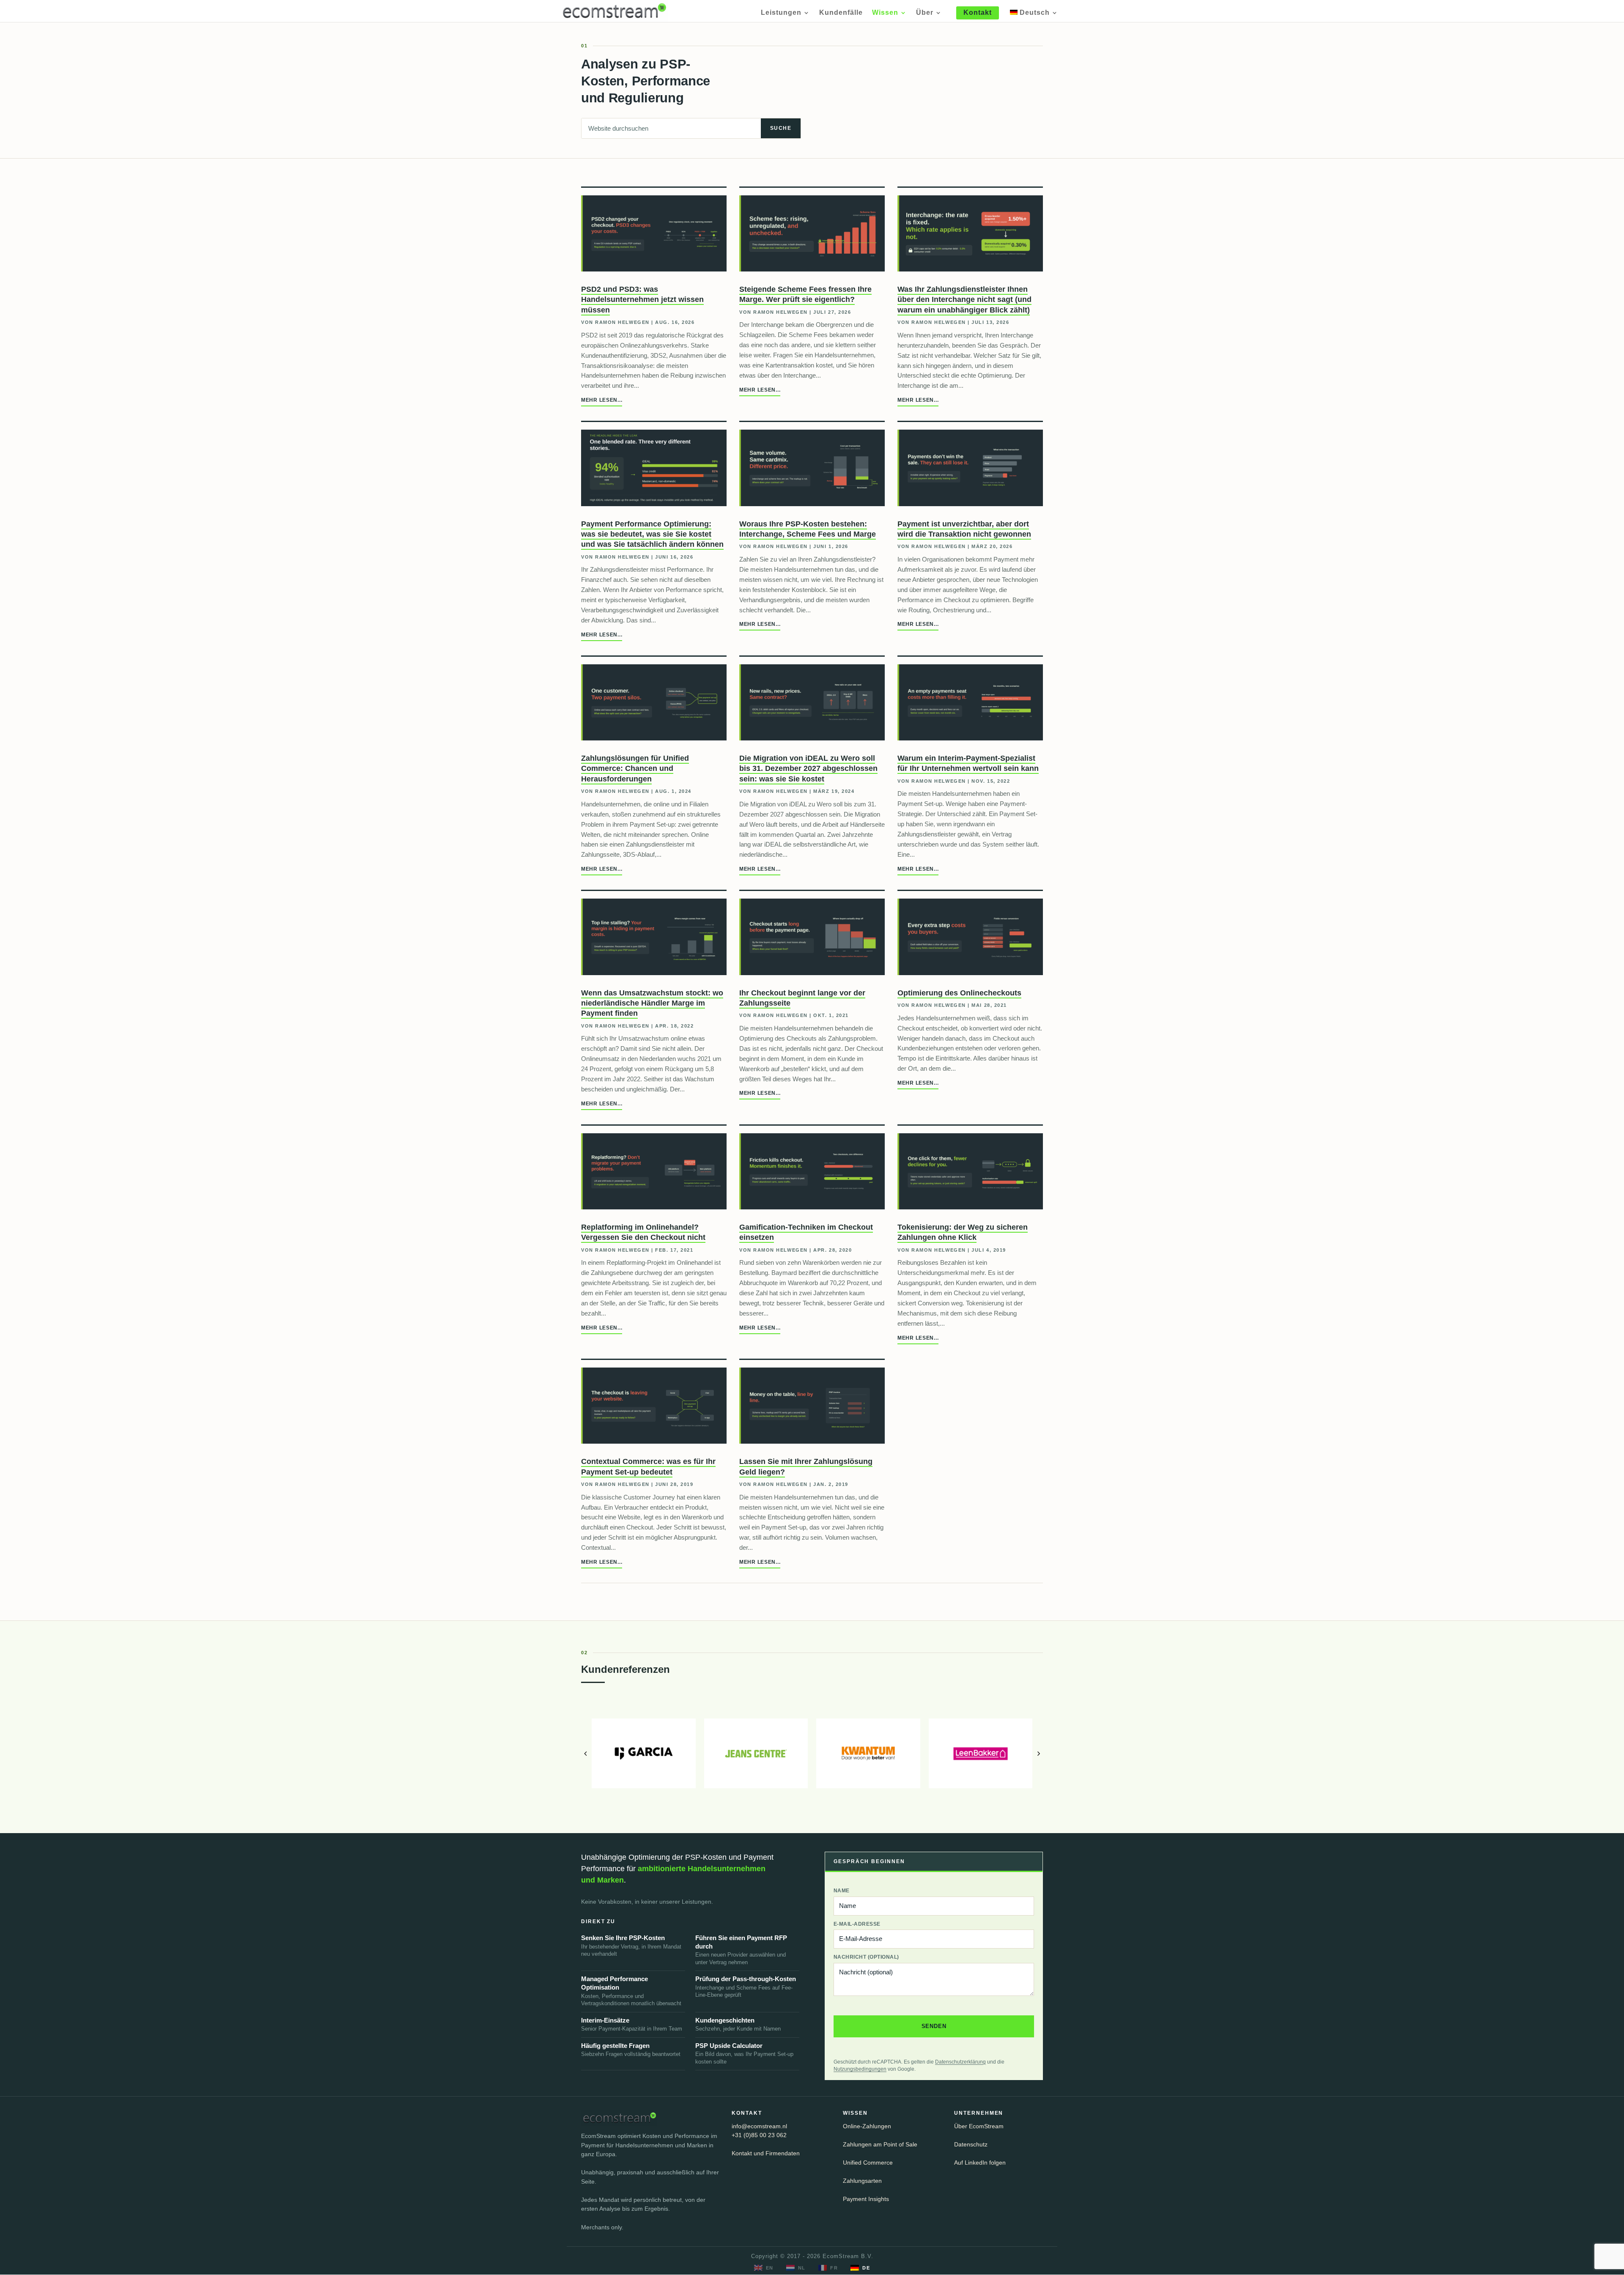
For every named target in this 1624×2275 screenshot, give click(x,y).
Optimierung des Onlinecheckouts (959, 993)
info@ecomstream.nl (759, 2126)
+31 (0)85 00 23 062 (759, 2135)
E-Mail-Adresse (857, 1924)
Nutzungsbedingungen (860, 2069)
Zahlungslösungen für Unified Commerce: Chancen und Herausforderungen (635, 769)
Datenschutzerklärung (960, 2062)
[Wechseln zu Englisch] (764, 2268)
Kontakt (978, 12)
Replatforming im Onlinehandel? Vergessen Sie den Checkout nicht (643, 1232)
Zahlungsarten (862, 2181)
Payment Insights (866, 2199)
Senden (934, 2026)
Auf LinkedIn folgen (980, 2163)
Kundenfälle (841, 13)
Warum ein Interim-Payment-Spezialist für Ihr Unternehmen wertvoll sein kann (968, 763)
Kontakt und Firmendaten (766, 2153)
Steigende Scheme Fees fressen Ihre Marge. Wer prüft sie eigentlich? (805, 294)
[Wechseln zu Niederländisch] (796, 2268)
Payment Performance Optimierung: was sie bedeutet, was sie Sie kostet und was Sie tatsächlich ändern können (652, 534)
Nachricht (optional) (866, 1957)
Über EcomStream (979, 2126)
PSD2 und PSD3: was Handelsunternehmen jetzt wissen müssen (642, 300)
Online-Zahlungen (867, 2126)
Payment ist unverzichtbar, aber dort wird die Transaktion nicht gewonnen (964, 529)
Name (842, 1891)
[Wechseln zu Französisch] (828, 2268)
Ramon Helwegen (622, 322)
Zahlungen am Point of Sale (880, 2145)
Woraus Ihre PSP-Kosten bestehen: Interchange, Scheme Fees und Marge (808, 529)
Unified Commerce (868, 2163)
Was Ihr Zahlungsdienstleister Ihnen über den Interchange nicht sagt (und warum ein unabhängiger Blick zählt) (964, 300)
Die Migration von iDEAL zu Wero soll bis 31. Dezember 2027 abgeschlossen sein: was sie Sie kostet (808, 769)
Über (925, 13)
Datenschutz (971, 2145)
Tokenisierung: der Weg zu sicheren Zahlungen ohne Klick (963, 1232)
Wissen (885, 13)
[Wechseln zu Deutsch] (860, 2268)
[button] (585, 1754)
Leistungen (781, 13)
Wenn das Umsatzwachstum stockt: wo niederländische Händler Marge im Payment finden (652, 1003)
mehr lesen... (602, 400)
